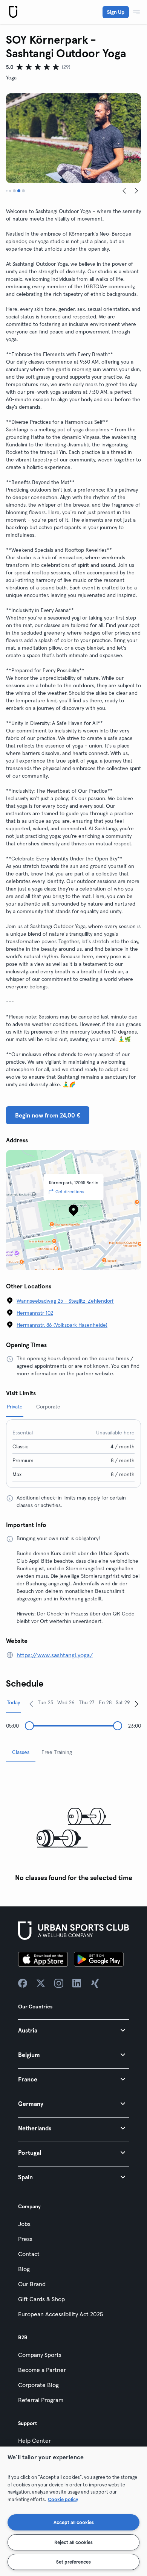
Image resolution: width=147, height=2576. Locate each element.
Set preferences (73, 2562)
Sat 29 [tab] (123, 1702)
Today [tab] (13, 1702)
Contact (29, 2254)
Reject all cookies (73, 2542)
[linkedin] (77, 1983)
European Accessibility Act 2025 (60, 2314)
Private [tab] (15, 1407)
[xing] (95, 1983)
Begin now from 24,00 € (48, 1115)
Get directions (70, 1191)
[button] (73, 2030)
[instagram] (59, 1983)
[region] (73, 2511)
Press (25, 2239)
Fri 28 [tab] (105, 1702)
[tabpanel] (73, 1827)
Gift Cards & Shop (41, 2299)
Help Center (34, 2441)
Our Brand (32, 2284)
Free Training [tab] (57, 1752)
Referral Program (41, 2400)
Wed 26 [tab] (66, 1702)
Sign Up (116, 12)
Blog (24, 2269)
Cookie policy (63, 2499)
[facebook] (23, 1983)
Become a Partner (42, 2370)
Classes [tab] (21, 1752)
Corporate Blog (38, 2385)
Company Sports (40, 2355)
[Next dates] (136, 1704)
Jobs (24, 2224)
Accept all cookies (74, 2522)
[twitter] (41, 1983)
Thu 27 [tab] (87, 1702)
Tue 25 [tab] (45, 1702)
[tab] (7, 191)
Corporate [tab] (48, 1407)
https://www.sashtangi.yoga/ (55, 1655)
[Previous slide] (124, 191)
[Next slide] (136, 191)
